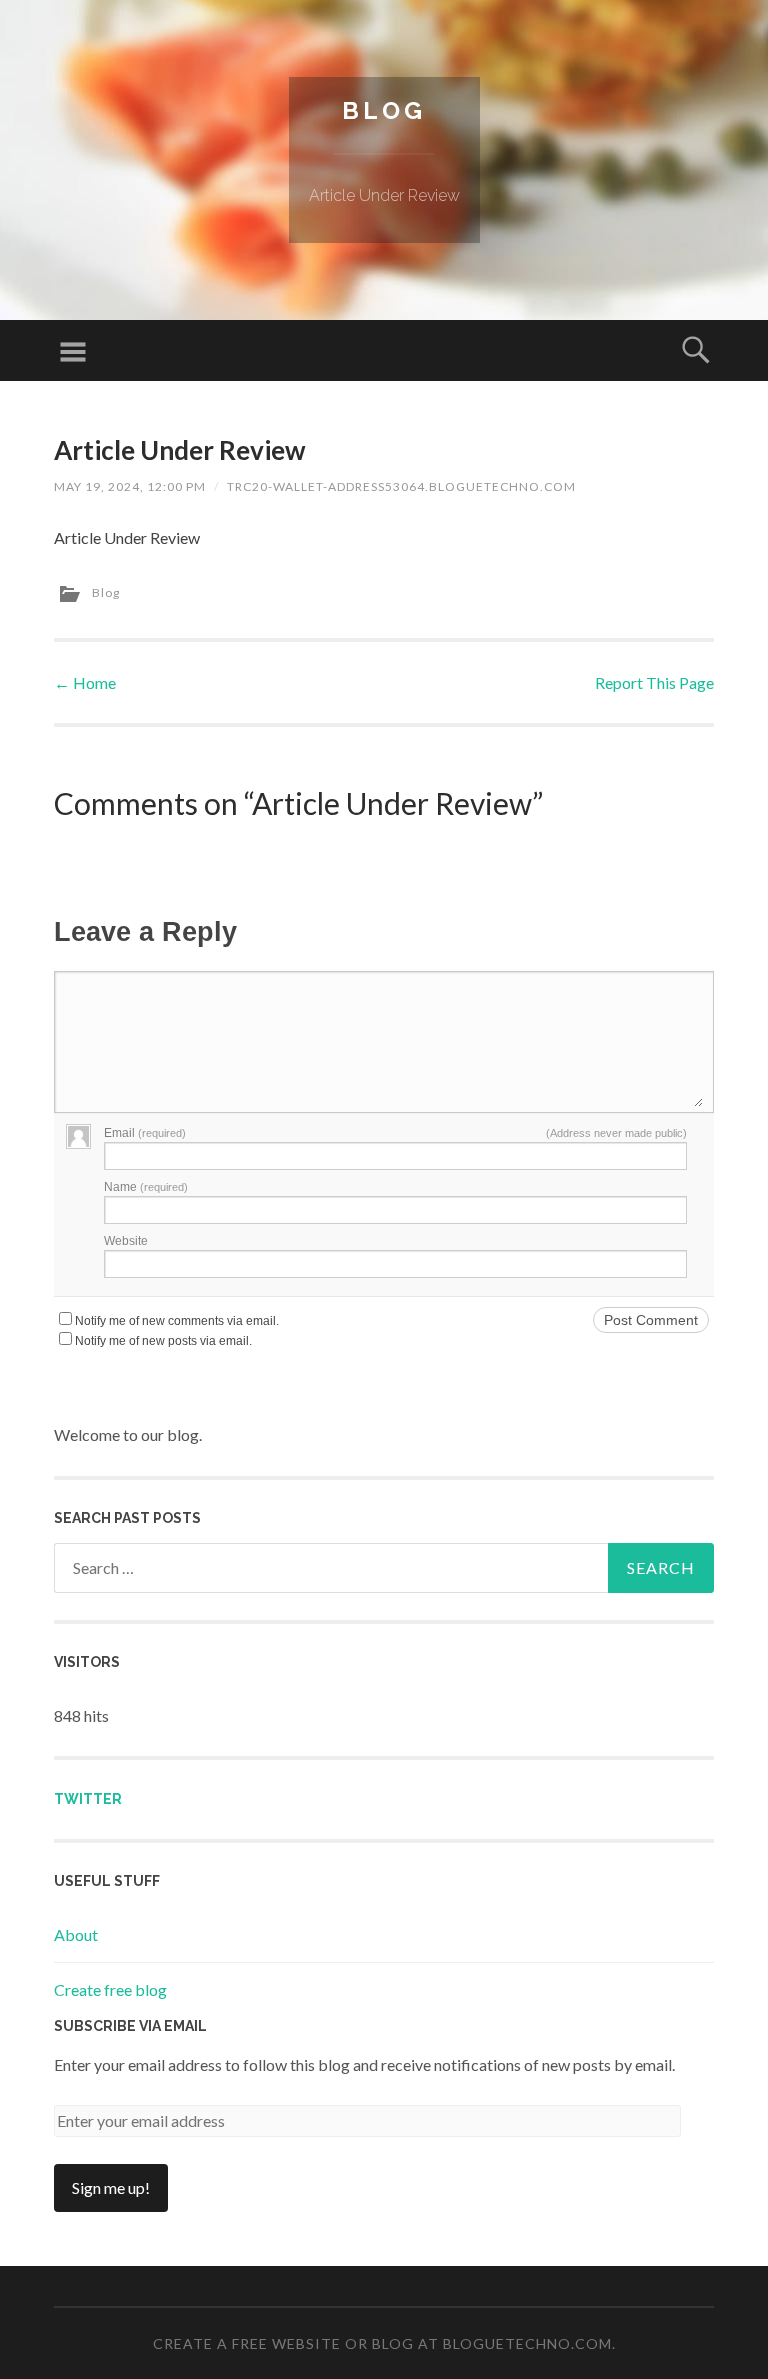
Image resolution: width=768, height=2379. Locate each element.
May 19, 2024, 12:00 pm (130, 486)
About (76, 1934)
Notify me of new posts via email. (163, 1341)
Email (145, 1133)
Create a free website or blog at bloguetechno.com (382, 2343)
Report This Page (654, 682)
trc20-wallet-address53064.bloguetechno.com (401, 486)
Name (146, 1187)
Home (85, 682)
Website (126, 1241)
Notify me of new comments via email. (177, 1321)
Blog (384, 110)
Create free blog (110, 1989)
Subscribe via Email (130, 2026)
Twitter (88, 1799)
